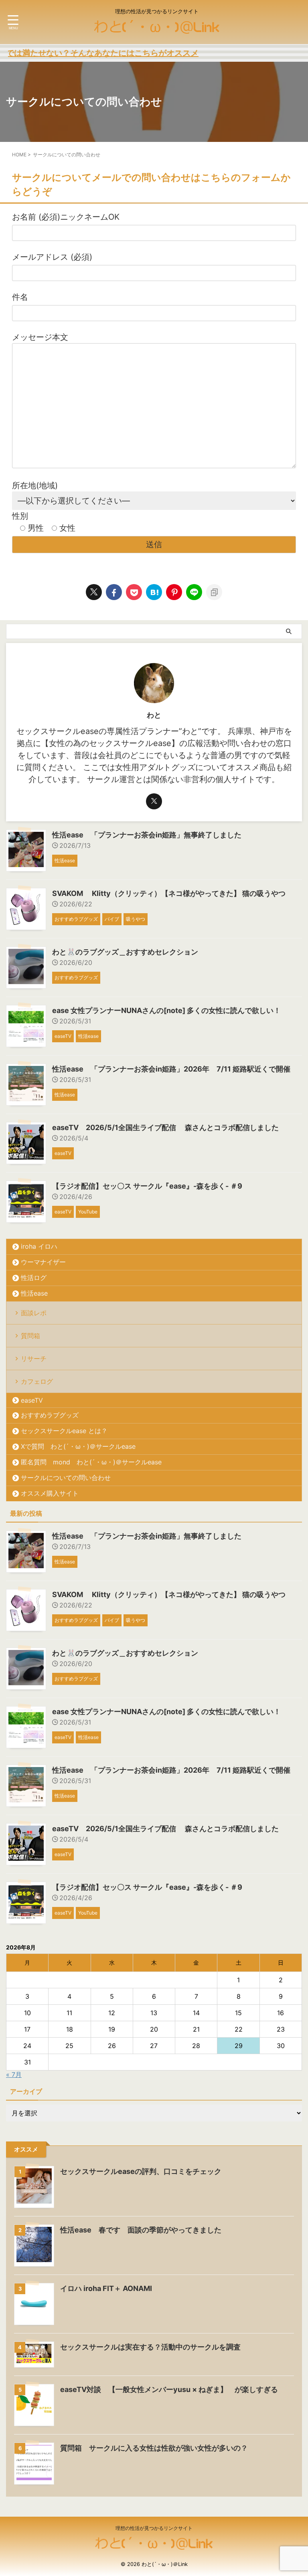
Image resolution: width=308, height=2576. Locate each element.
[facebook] (114, 592)
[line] (194, 592)
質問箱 (30, 1336)
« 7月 (14, 2075)
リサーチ (34, 1359)
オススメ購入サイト (50, 1493)
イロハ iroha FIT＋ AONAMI (106, 2288)
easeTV (32, 1400)
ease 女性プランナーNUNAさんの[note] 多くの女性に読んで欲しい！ (166, 1010)
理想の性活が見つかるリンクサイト (154, 2528)
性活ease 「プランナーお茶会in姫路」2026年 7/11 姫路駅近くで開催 (171, 1069)
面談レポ (34, 1313)
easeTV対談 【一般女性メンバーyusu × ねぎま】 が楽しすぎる (169, 2389)
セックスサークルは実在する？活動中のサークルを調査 (150, 2347)
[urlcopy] (214, 592)
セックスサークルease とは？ (64, 1431)
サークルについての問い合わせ (66, 1478)
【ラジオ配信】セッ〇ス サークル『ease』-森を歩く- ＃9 (147, 1186)
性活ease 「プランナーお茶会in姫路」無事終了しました (147, 835)
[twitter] (94, 592)
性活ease (34, 1293)
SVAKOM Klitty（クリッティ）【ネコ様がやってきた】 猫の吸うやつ (169, 893)
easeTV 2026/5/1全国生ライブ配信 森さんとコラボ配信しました (165, 1127)
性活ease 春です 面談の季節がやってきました (141, 2230)
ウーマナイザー (43, 1262)
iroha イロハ (39, 1246)
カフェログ (37, 1381)
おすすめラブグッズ (50, 1415)
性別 (44, 522)
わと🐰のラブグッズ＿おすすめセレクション (125, 952)
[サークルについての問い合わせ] (154, 592)
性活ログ (34, 1278)
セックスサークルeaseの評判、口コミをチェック (141, 2171)
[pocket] (134, 592)
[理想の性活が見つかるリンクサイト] (157, 30)
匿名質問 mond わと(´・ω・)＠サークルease (91, 1462)
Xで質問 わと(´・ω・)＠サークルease (78, 1446)
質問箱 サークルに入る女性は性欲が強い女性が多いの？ (154, 2448)
